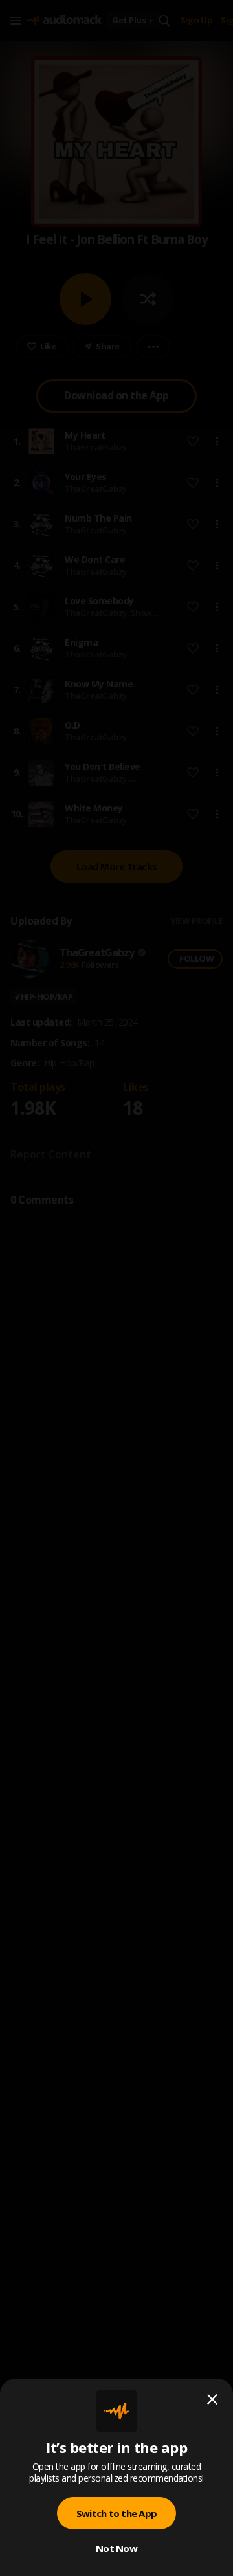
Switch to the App (116, 2513)
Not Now (116, 2548)
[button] (116, 1288)
